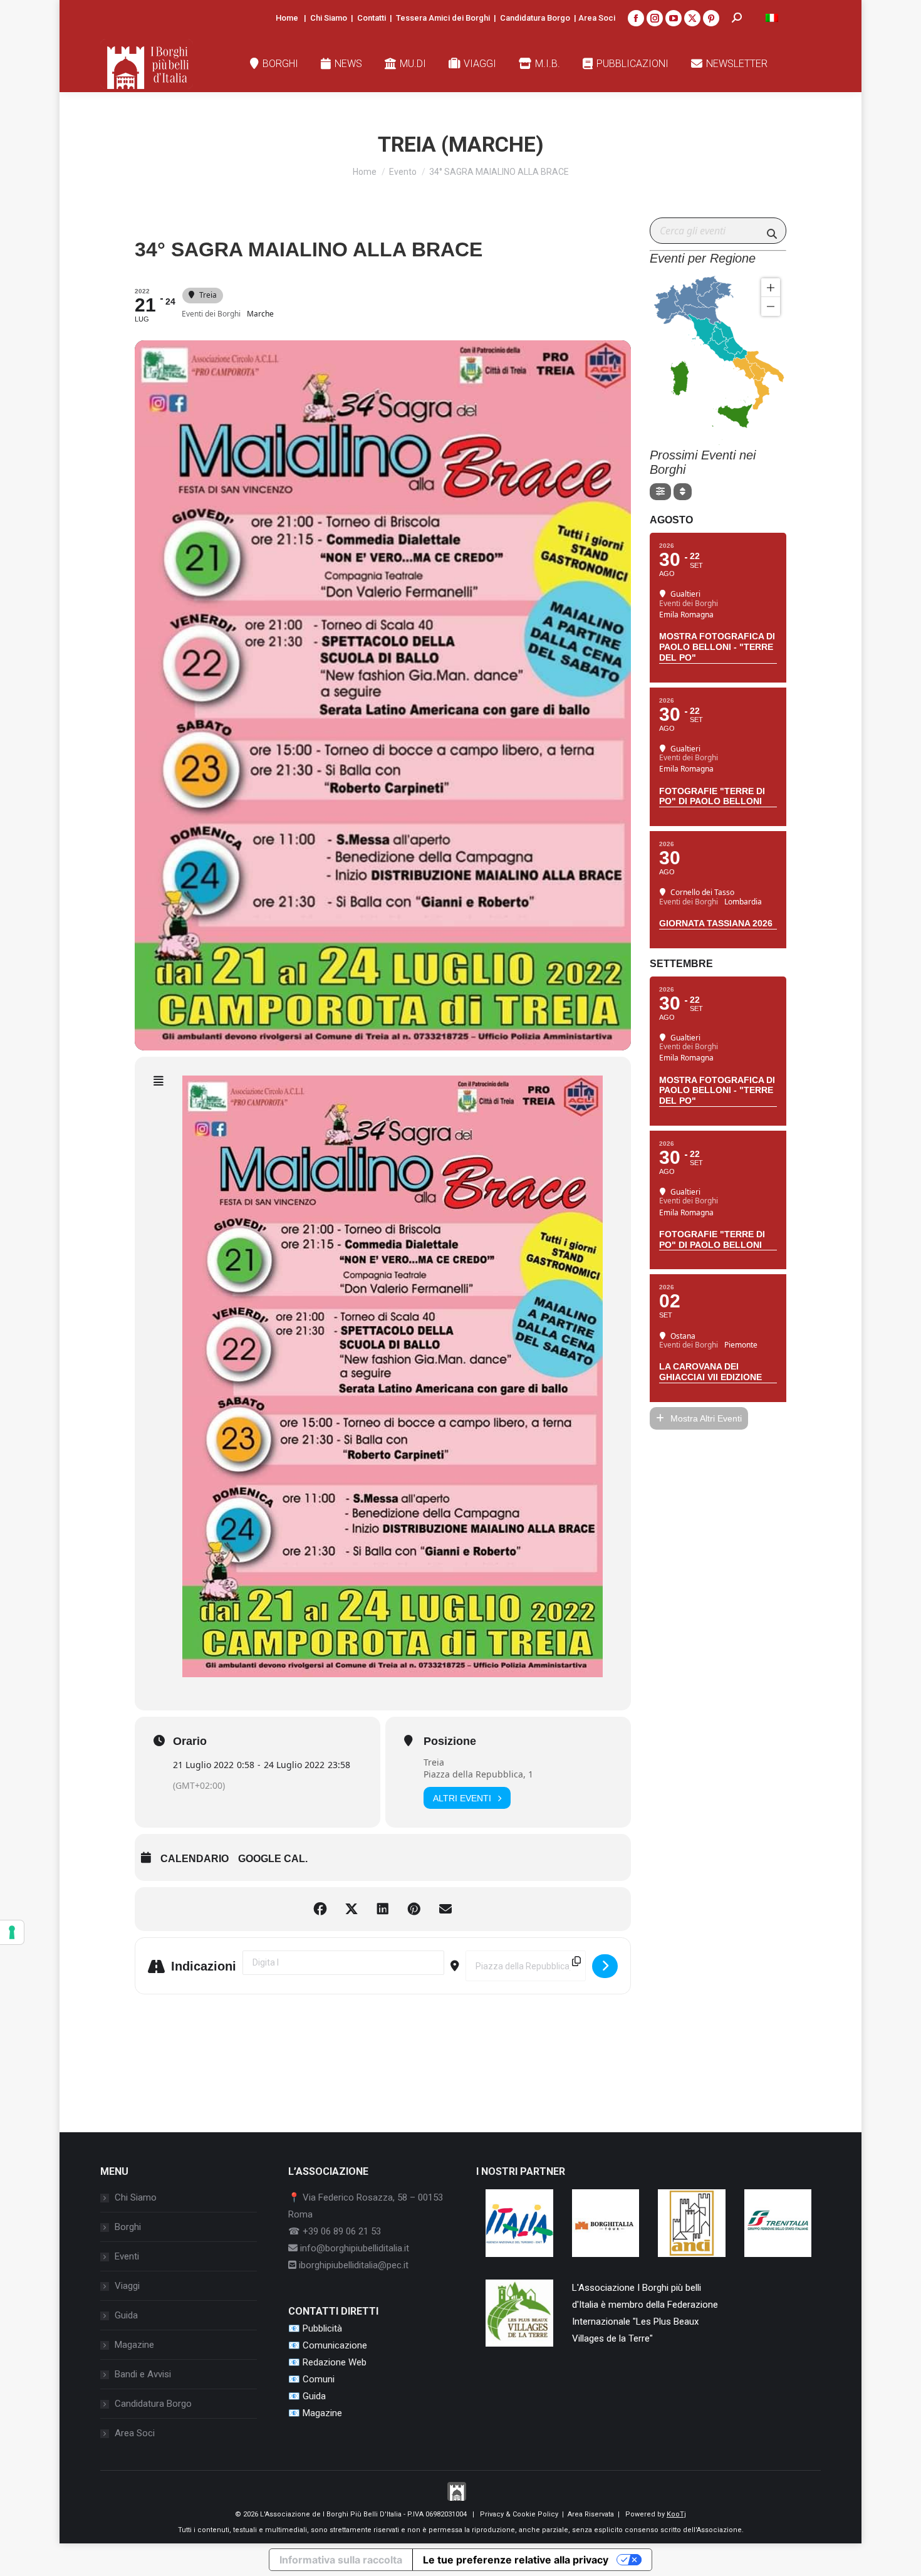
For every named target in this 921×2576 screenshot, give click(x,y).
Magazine (134, 2345)
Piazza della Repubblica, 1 (478, 1774)
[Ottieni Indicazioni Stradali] (605, 1966)
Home (287, 18)
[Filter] (660, 492)
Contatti (372, 18)
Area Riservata (591, 2514)
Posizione (450, 1741)
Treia (434, 1762)
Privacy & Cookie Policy (519, 2514)
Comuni (319, 2379)
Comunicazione (335, 2345)
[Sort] (683, 492)
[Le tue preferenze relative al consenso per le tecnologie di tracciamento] (12, 1932)
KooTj (676, 2514)
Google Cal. (273, 1859)
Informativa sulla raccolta (341, 2560)
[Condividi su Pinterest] (414, 1909)
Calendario (195, 1859)
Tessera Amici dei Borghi (443, 18)
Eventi (127, 2256)
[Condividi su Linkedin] (383, 1909)
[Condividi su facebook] (320, 1909)
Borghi (128, 2227)
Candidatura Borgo (535, 18)
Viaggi (127, 2286)
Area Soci (597, 18)
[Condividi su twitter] (351, 1909)
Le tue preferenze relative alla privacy (516, 2560)
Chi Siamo (329, 18)
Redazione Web (335, 2362)
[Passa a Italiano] (772, 18)
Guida (126, 2315)
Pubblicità (322, 2328)
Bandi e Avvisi (143, 2374)
